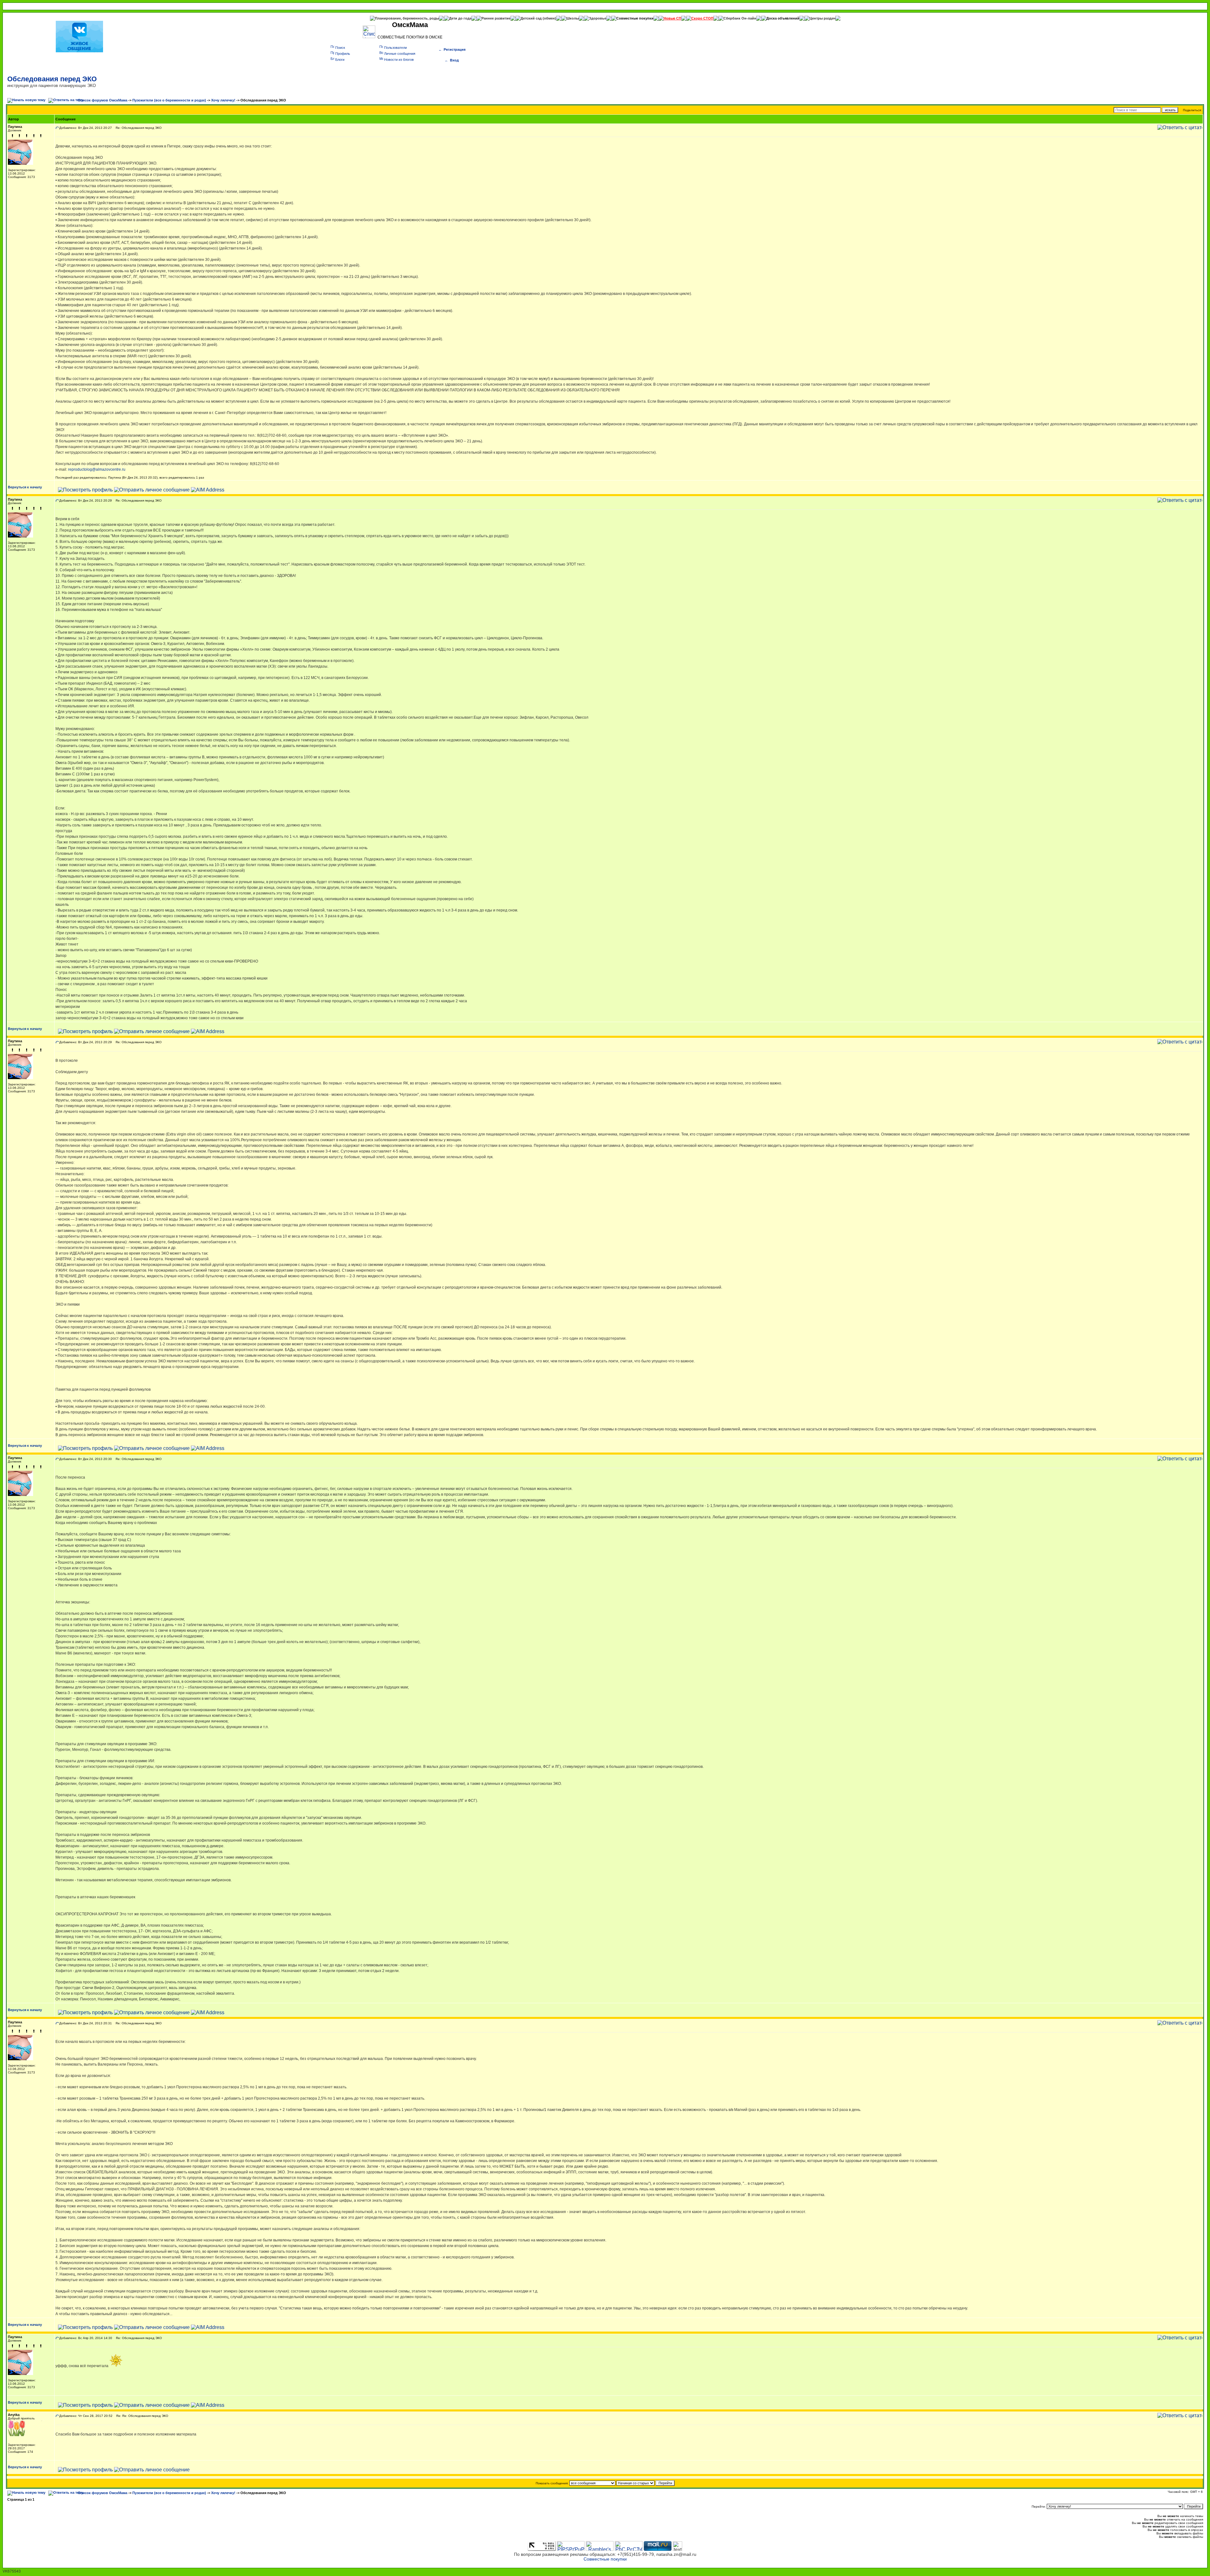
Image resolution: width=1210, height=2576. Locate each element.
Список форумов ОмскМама (103, 100)
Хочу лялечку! (223, 100)
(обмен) (549, 18)
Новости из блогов (399, 60)
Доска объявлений (783, 18)
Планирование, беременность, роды (407, 18)
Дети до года (460, 18)
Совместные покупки (635, 18)
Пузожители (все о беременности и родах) (169, 100)
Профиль (343, 54)
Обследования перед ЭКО (52, 79)
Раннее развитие (496, 18)
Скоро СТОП (702, 18)
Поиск (340, 48)
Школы (573, 18)
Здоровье (598, 18)
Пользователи (395, 48)
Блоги (340, 60)
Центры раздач (822, 18)
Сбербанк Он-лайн (740, 18)
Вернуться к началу (25, 487)
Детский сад (532, 18)
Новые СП (672, 18)
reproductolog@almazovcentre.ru (97, 469)
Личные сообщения (400, 54)
